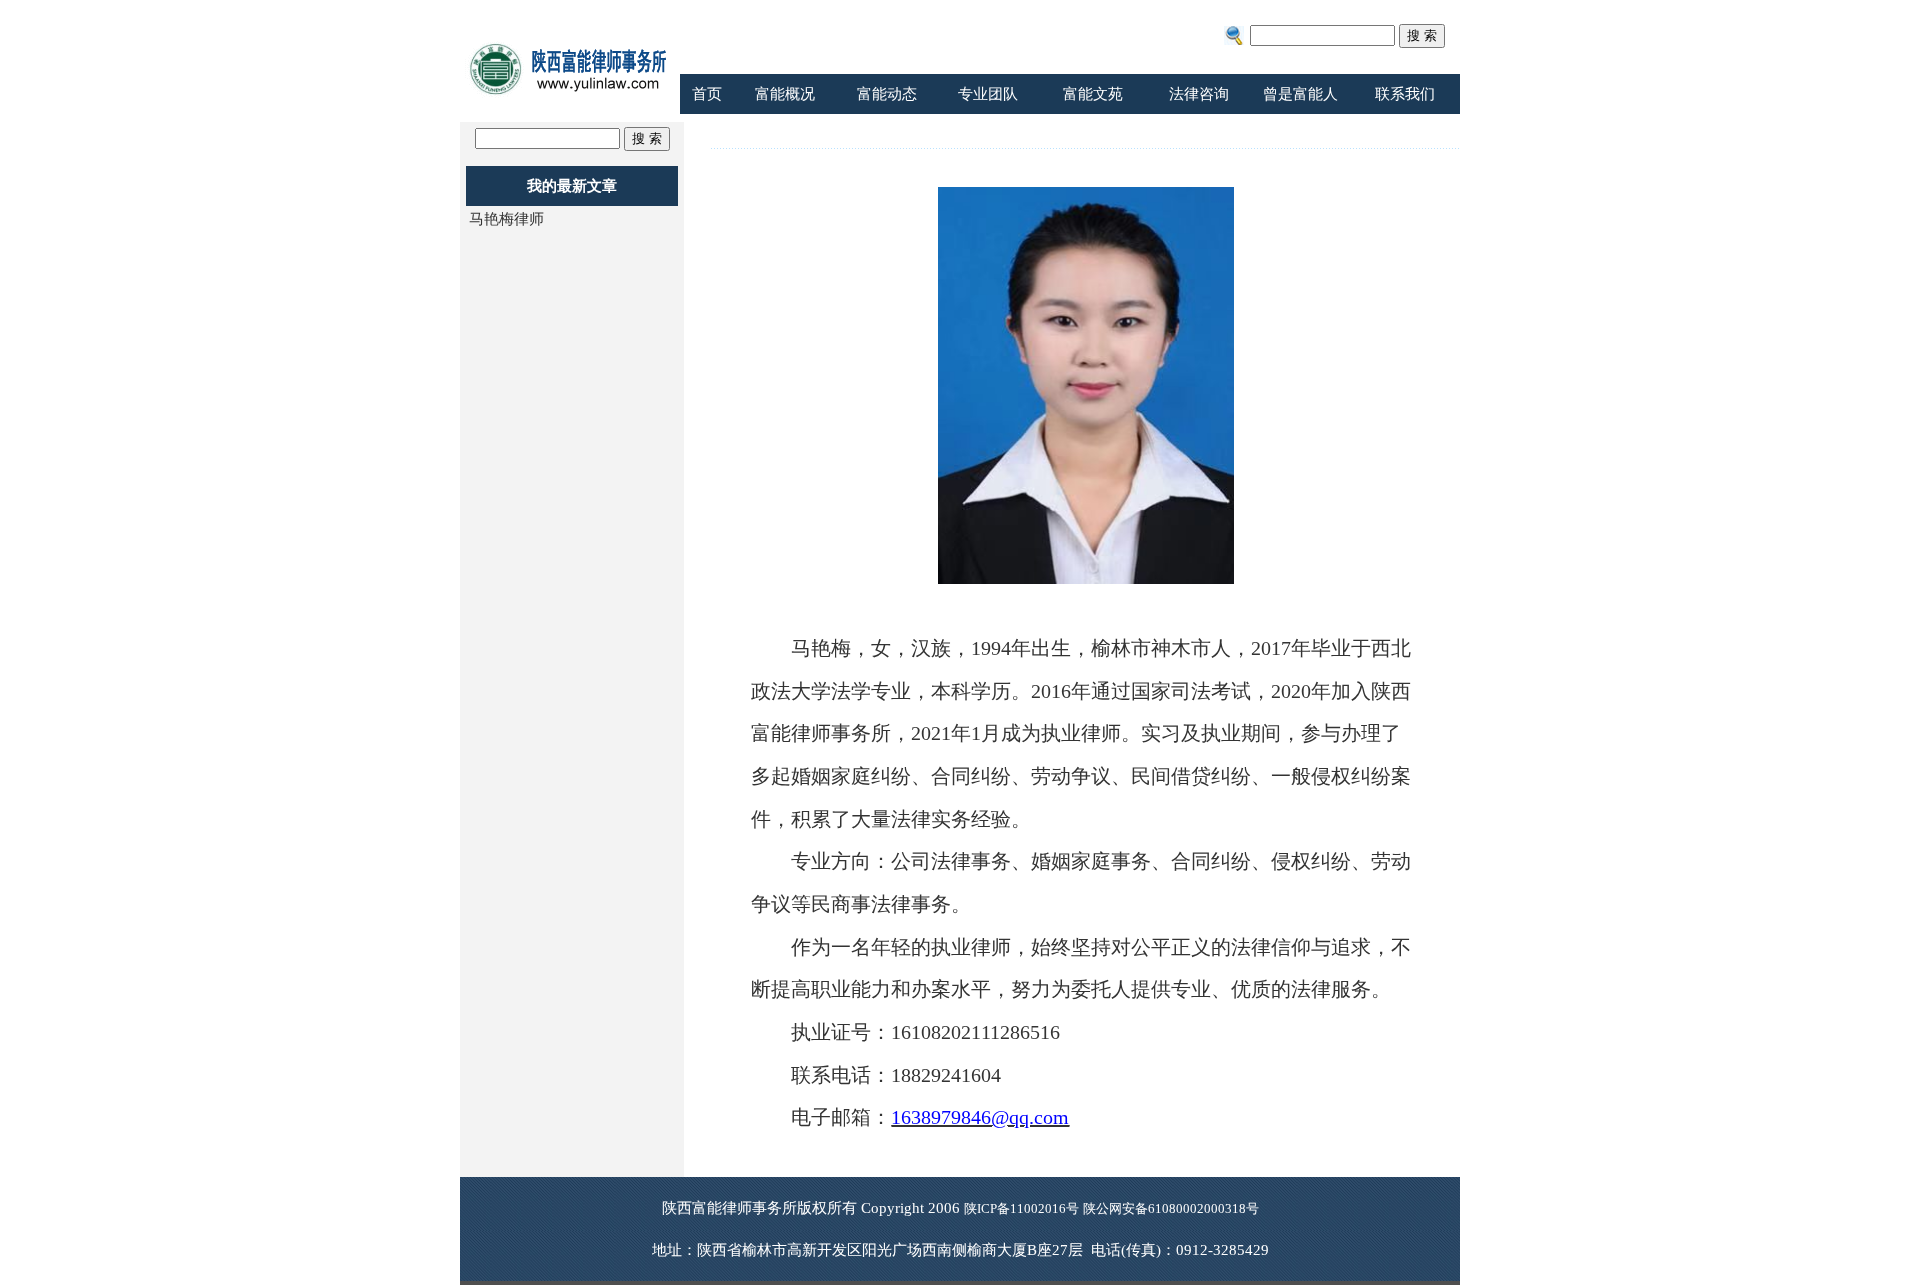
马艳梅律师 (506, 219)
